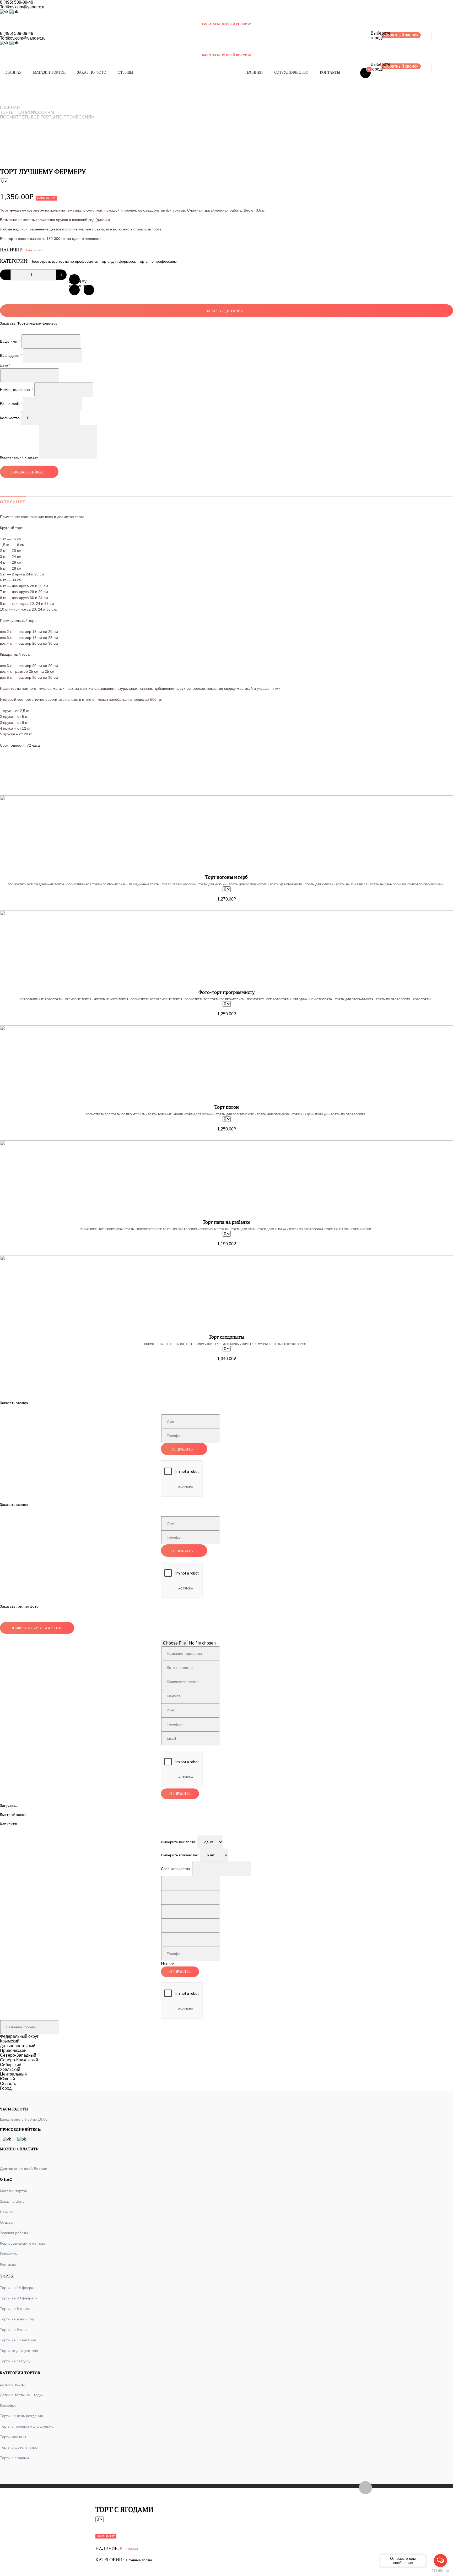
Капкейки (8, 2405)
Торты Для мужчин (212, 884)
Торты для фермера (117, 261)
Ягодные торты (139, 2560)
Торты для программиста (354, 999)
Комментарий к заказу (19, 457)
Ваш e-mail (11, 404)
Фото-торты (422, 999)
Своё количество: (176, 1869)
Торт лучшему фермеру (74, 279)
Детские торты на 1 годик (22, 2395)
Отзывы (125, 72)
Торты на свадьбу (15, 2361)
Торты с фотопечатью (19, 2447)
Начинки (254, 72)
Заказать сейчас (27, 472)
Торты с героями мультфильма (27, 2426)
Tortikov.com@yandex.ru (23, 7)
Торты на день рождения (21, 2416)
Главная (13, 72)
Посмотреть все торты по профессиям (47, 117)
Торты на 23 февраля (352, 884)
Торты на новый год (17, 2319)
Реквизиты (9, 2254)
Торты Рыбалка (337, 1229)
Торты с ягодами (14, 2458)
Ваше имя (10, 341)
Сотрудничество (291, 72)
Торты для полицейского (248, 884)
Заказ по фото (92, 72)
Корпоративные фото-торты (41, 999)
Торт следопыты (226, 1337)
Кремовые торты (78, 999)
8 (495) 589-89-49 (17, 2)
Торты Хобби (361, 1229)
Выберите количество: (180, 1855)
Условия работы (14, 2233)
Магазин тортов (49, 72)
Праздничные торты (144, 884)
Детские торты (12, 2384)
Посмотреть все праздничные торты (36, 884)
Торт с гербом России (179, 884)
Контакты (330, 72)
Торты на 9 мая (13, 2330)
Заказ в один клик (225, 311)
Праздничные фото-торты (313, 999)
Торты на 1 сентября (18, 2340)
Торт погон (227, 1107)
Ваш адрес (11, 355)
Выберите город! (376, 36)
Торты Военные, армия (165, 1114)
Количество (10, 418)
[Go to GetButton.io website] (440, 2571)
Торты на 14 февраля (19, 2288)
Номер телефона (17, 390)
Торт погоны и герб (226, 877)
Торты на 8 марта (15, 2309)
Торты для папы (243, 1229)
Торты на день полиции (388, 884)
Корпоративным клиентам (22, 2243)
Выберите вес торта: (179, 1842)
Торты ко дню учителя (19, 2351)
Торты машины (13, 2437)
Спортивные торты (214, 1229)
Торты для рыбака (272, 1229)
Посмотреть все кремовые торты (156, 999)
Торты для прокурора (286, 884)
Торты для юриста (319, 884)
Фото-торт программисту (226, 992)
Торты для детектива (223, 1344)
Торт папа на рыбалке (226, 1222)
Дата (5, 365)
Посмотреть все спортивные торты (107, 1229)
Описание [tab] (13, 502)
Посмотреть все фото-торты (269, 999)
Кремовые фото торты (111, 999)
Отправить (182, 1449)
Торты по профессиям (27, 112)
